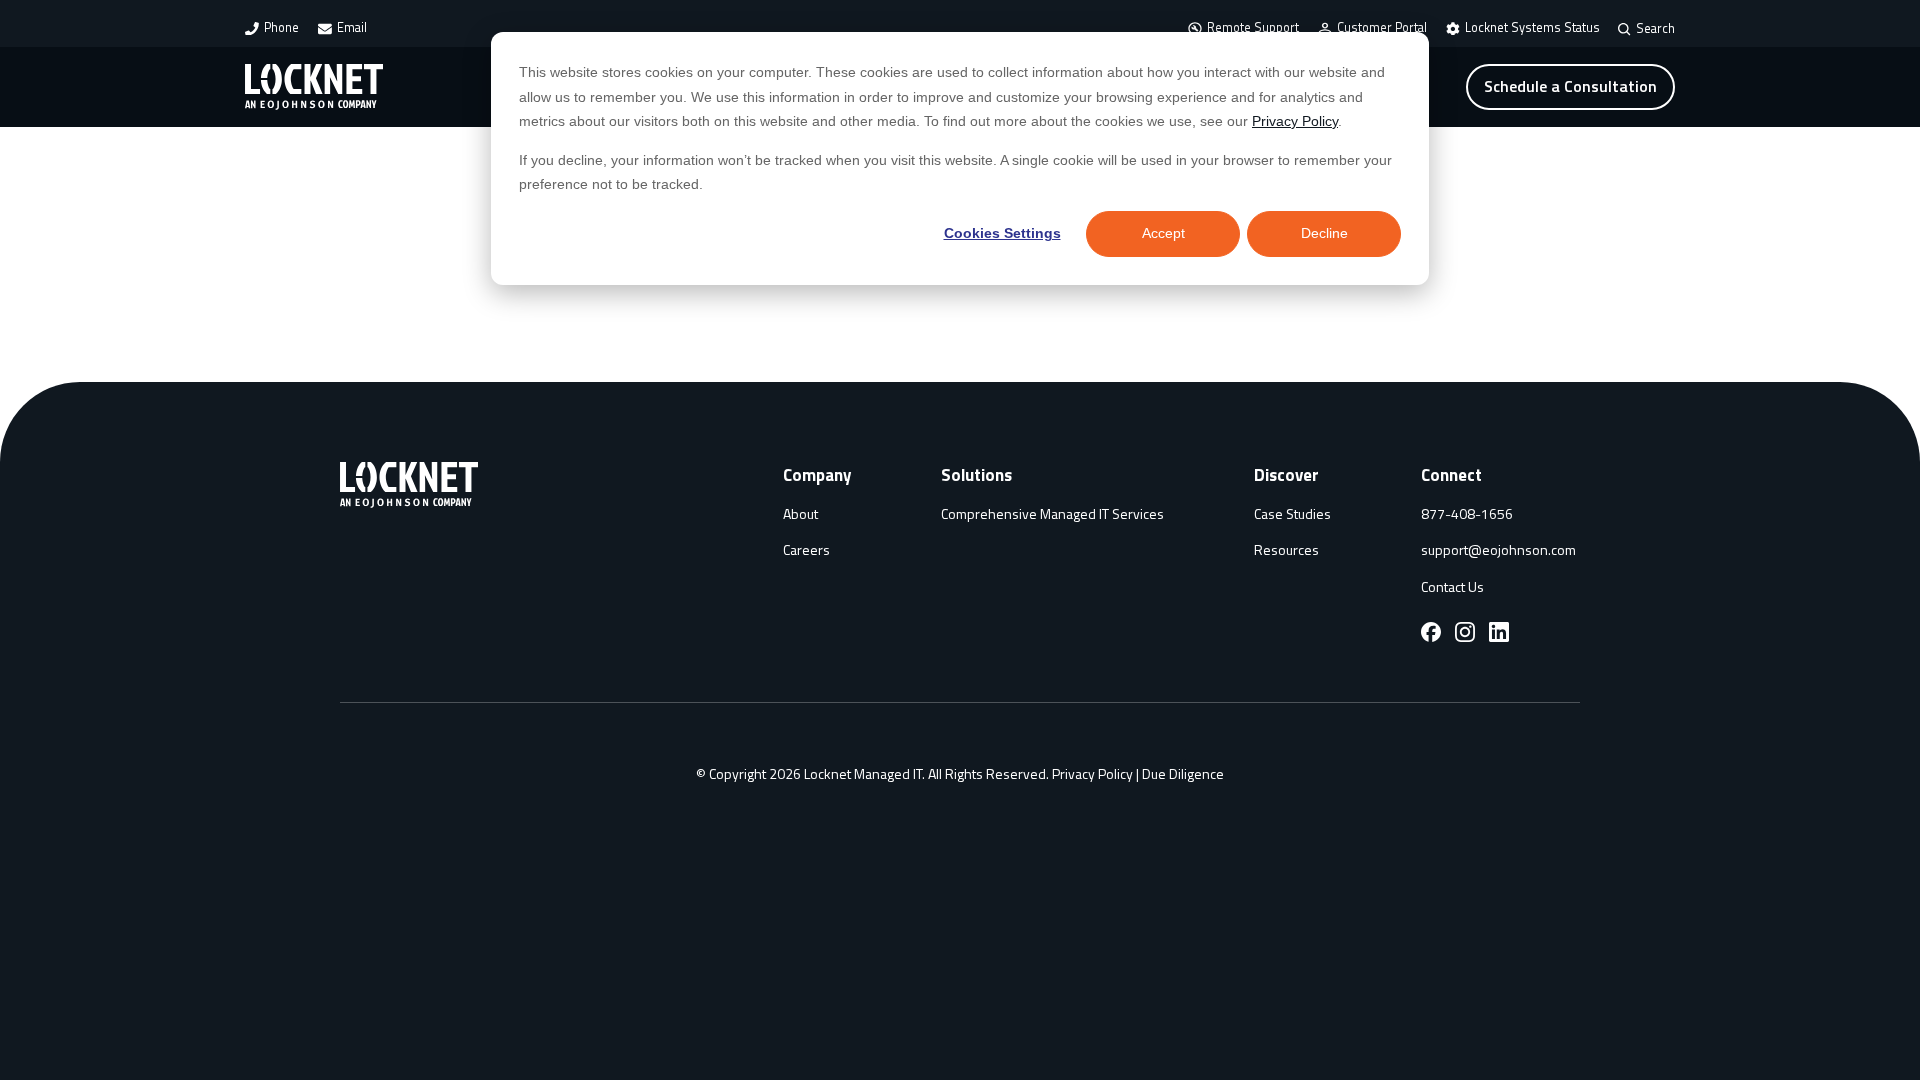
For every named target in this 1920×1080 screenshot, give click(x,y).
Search (1655, 29)
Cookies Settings (1002, 233)
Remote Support (1253, 27)
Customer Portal (1382, 27)
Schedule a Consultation (1570, 86)
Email (352, 27)
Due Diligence (1183, 773)
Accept (1163, 233)
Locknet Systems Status (1532, 27)
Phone (281, 27)
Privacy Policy (1295, 121)
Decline (1324, 233)
